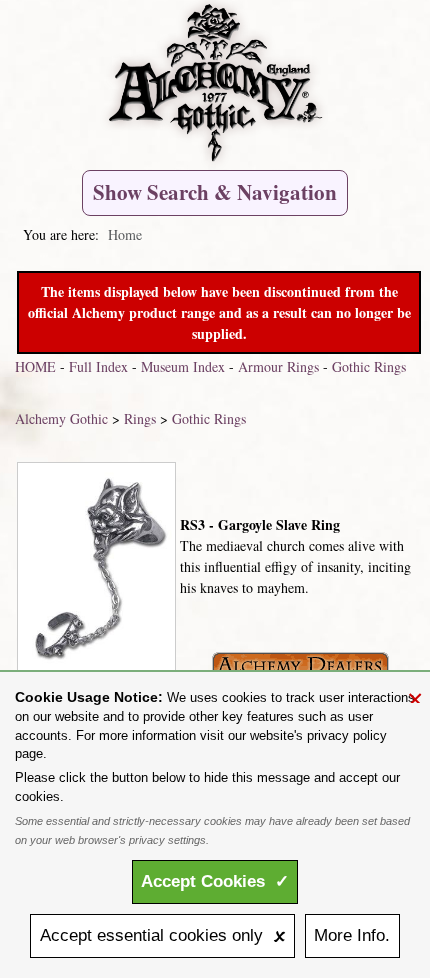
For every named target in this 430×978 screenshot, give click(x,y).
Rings (140, 418)
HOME (35, 366)
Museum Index (183, 366)
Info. (352, 935)
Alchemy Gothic (61, 418)
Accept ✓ (215, 881)
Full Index (98, 366)
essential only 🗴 (163, 935)
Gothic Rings (369, 366)
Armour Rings (278, 366)
